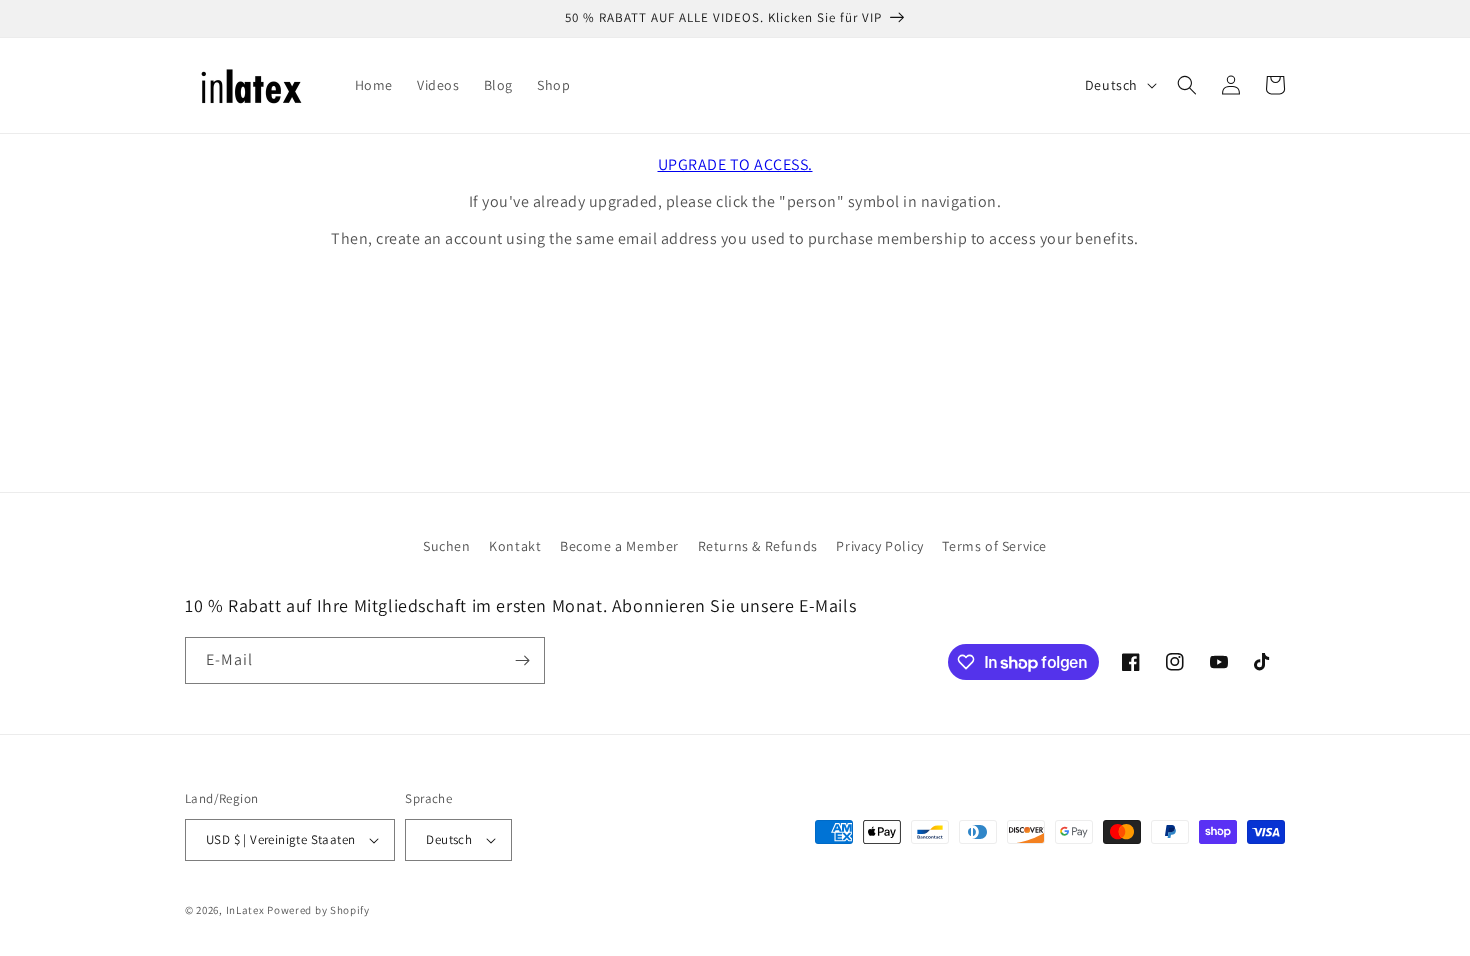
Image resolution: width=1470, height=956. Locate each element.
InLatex (245, 910)
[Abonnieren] (522, 660)
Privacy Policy (879, 546)
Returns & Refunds (758, 546)
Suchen (447, 546)
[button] (1187, 85)
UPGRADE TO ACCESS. (735, 164)
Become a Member (619, 546)
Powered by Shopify (318, 910)
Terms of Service (994, 546)
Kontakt (515, 546)
